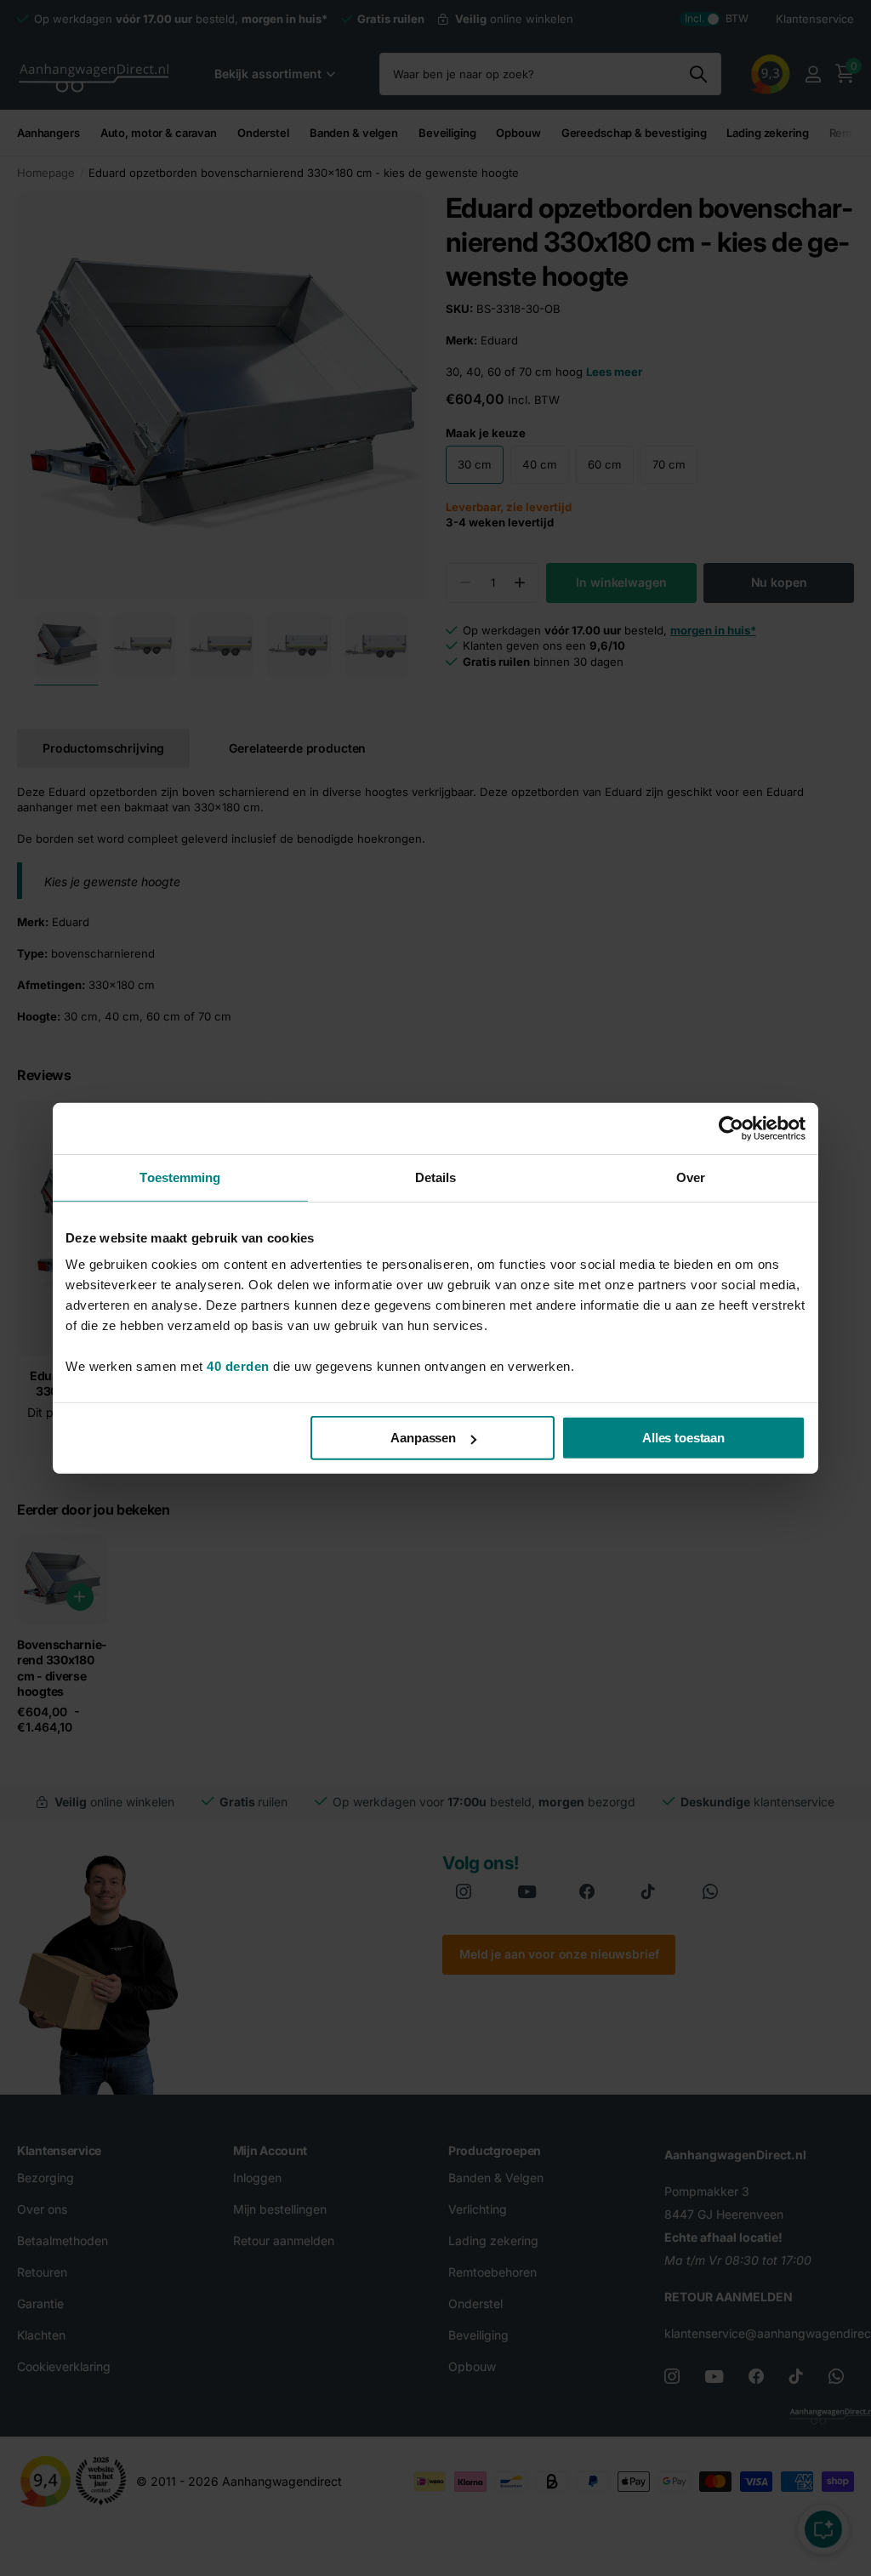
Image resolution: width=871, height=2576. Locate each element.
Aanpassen (423, 1438)
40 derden (238, 1366)
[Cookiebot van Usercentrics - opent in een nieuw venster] (731, 1128)
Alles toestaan (683, 1438)
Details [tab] (436, 1177)
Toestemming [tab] (180, 1177)
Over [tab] (691, 1177)
